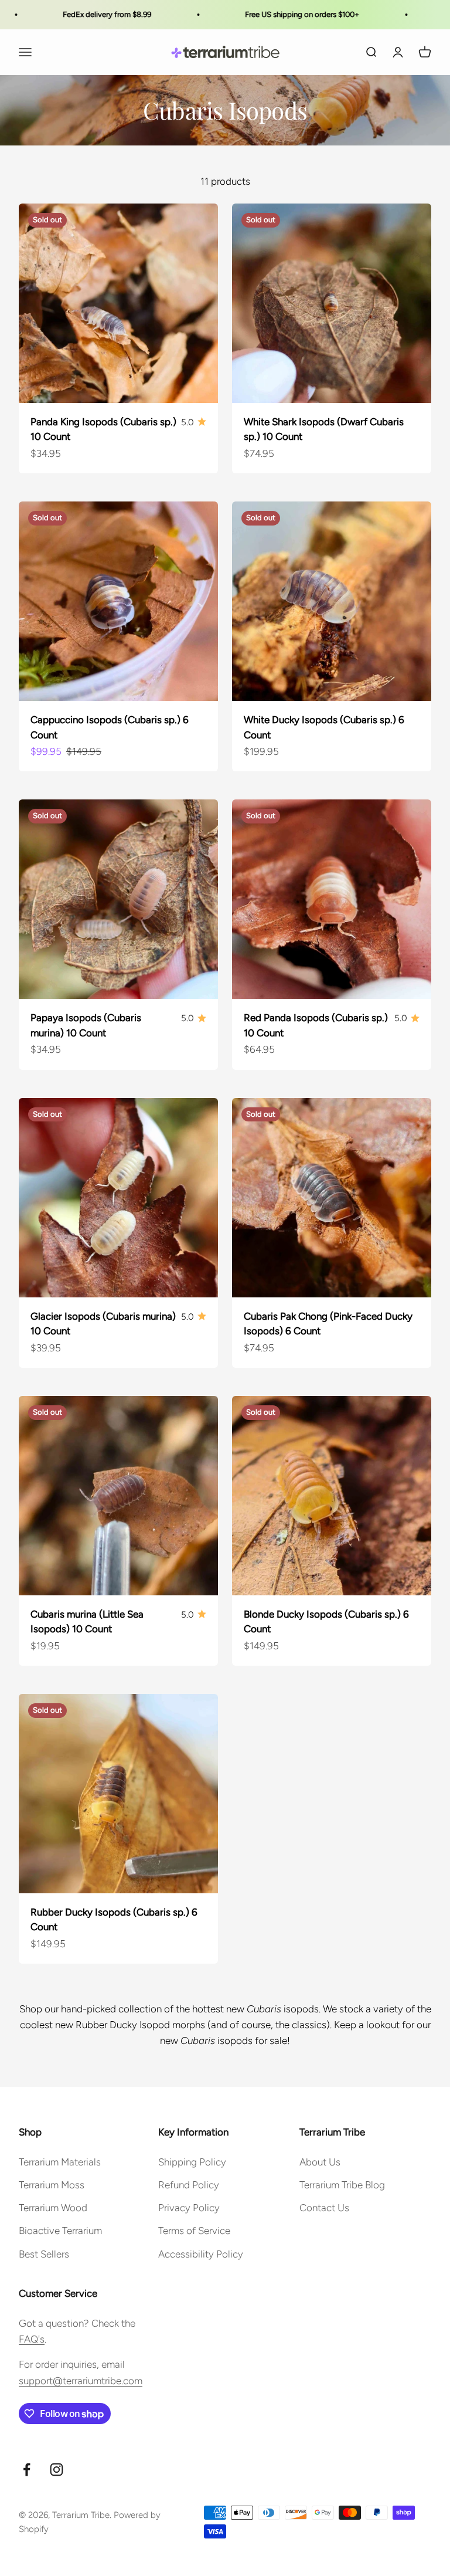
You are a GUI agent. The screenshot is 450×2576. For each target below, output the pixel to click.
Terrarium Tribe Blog (342, 2185)
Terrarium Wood (53, 2208)
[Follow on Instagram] (57, 2470)
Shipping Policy (192, 2162)
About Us (320, 2162)
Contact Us (324, 2208)
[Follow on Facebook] (27, 2470)
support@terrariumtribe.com (81, 2381)
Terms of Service (194, 2231)
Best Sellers (44, 2254)
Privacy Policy (189, 2208)
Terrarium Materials (60, 2162)
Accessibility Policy (201, 2254)
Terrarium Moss (52, 2185)
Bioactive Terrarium (60, 2231)
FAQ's (32, 2339)
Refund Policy (189, 2185)
